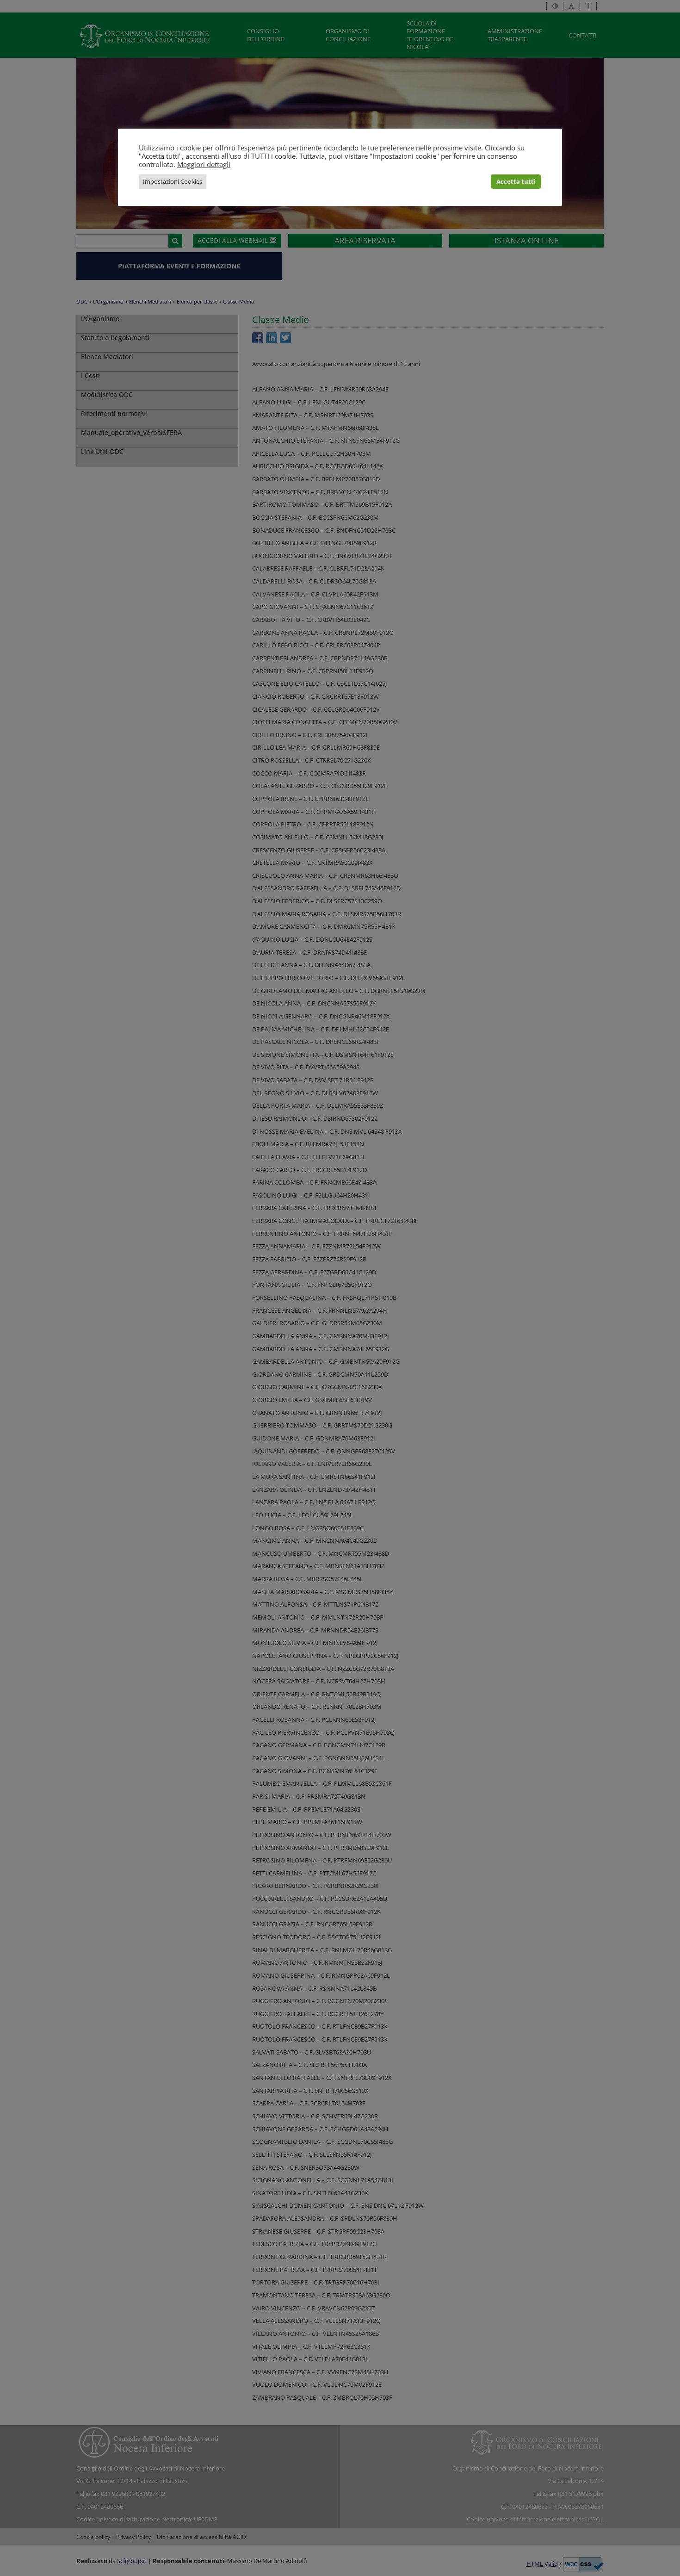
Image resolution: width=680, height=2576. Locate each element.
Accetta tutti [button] (516, 181)
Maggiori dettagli (204, 164)
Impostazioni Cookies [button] (173, 181)
